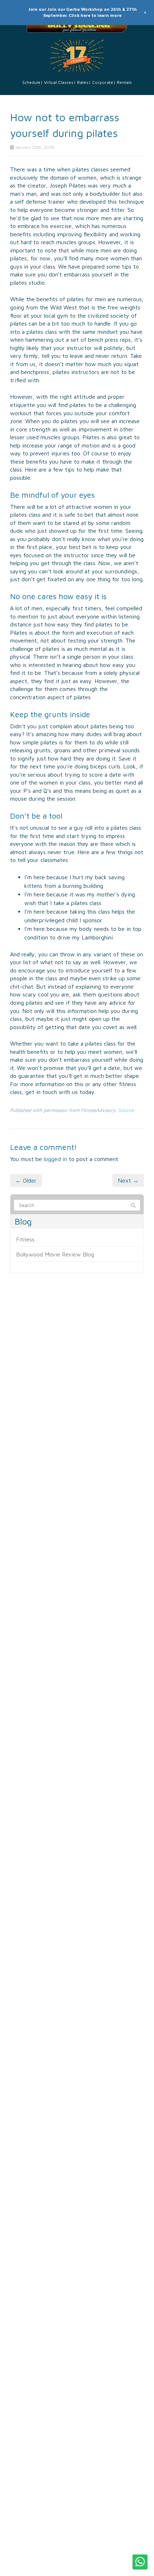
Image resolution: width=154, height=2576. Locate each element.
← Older (26, 1180)
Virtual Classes (59, 82)
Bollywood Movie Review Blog (55, 1254)
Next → (128, 1180)
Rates (83, 82)
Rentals (124, 82)
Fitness (25, 1239)
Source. (127, 1110)
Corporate (103, 82)
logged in (55, 1159)
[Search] (133, 1206)
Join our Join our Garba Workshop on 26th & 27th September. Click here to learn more (83, 12)
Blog (23, 1221)
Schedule (31, 82)
